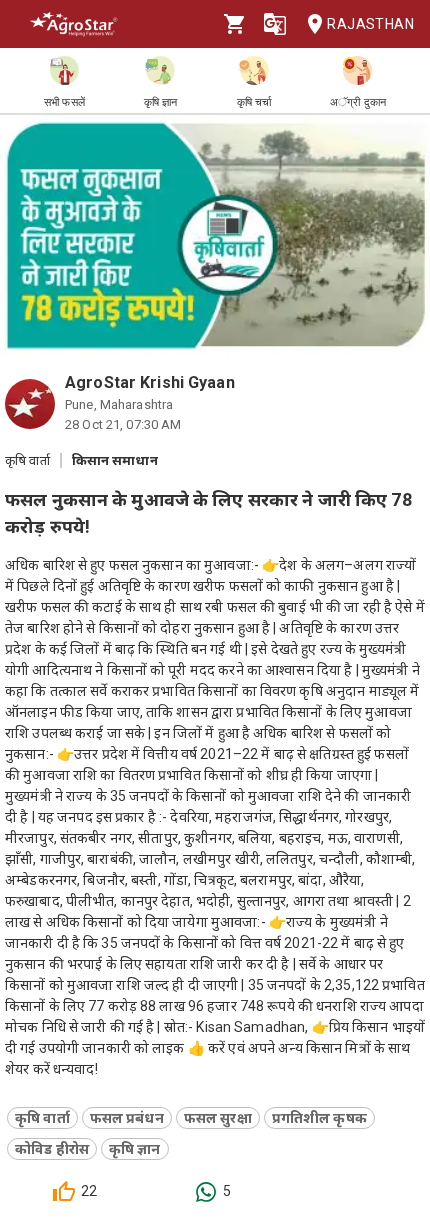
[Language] (275, 24)
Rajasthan (370, 24)
